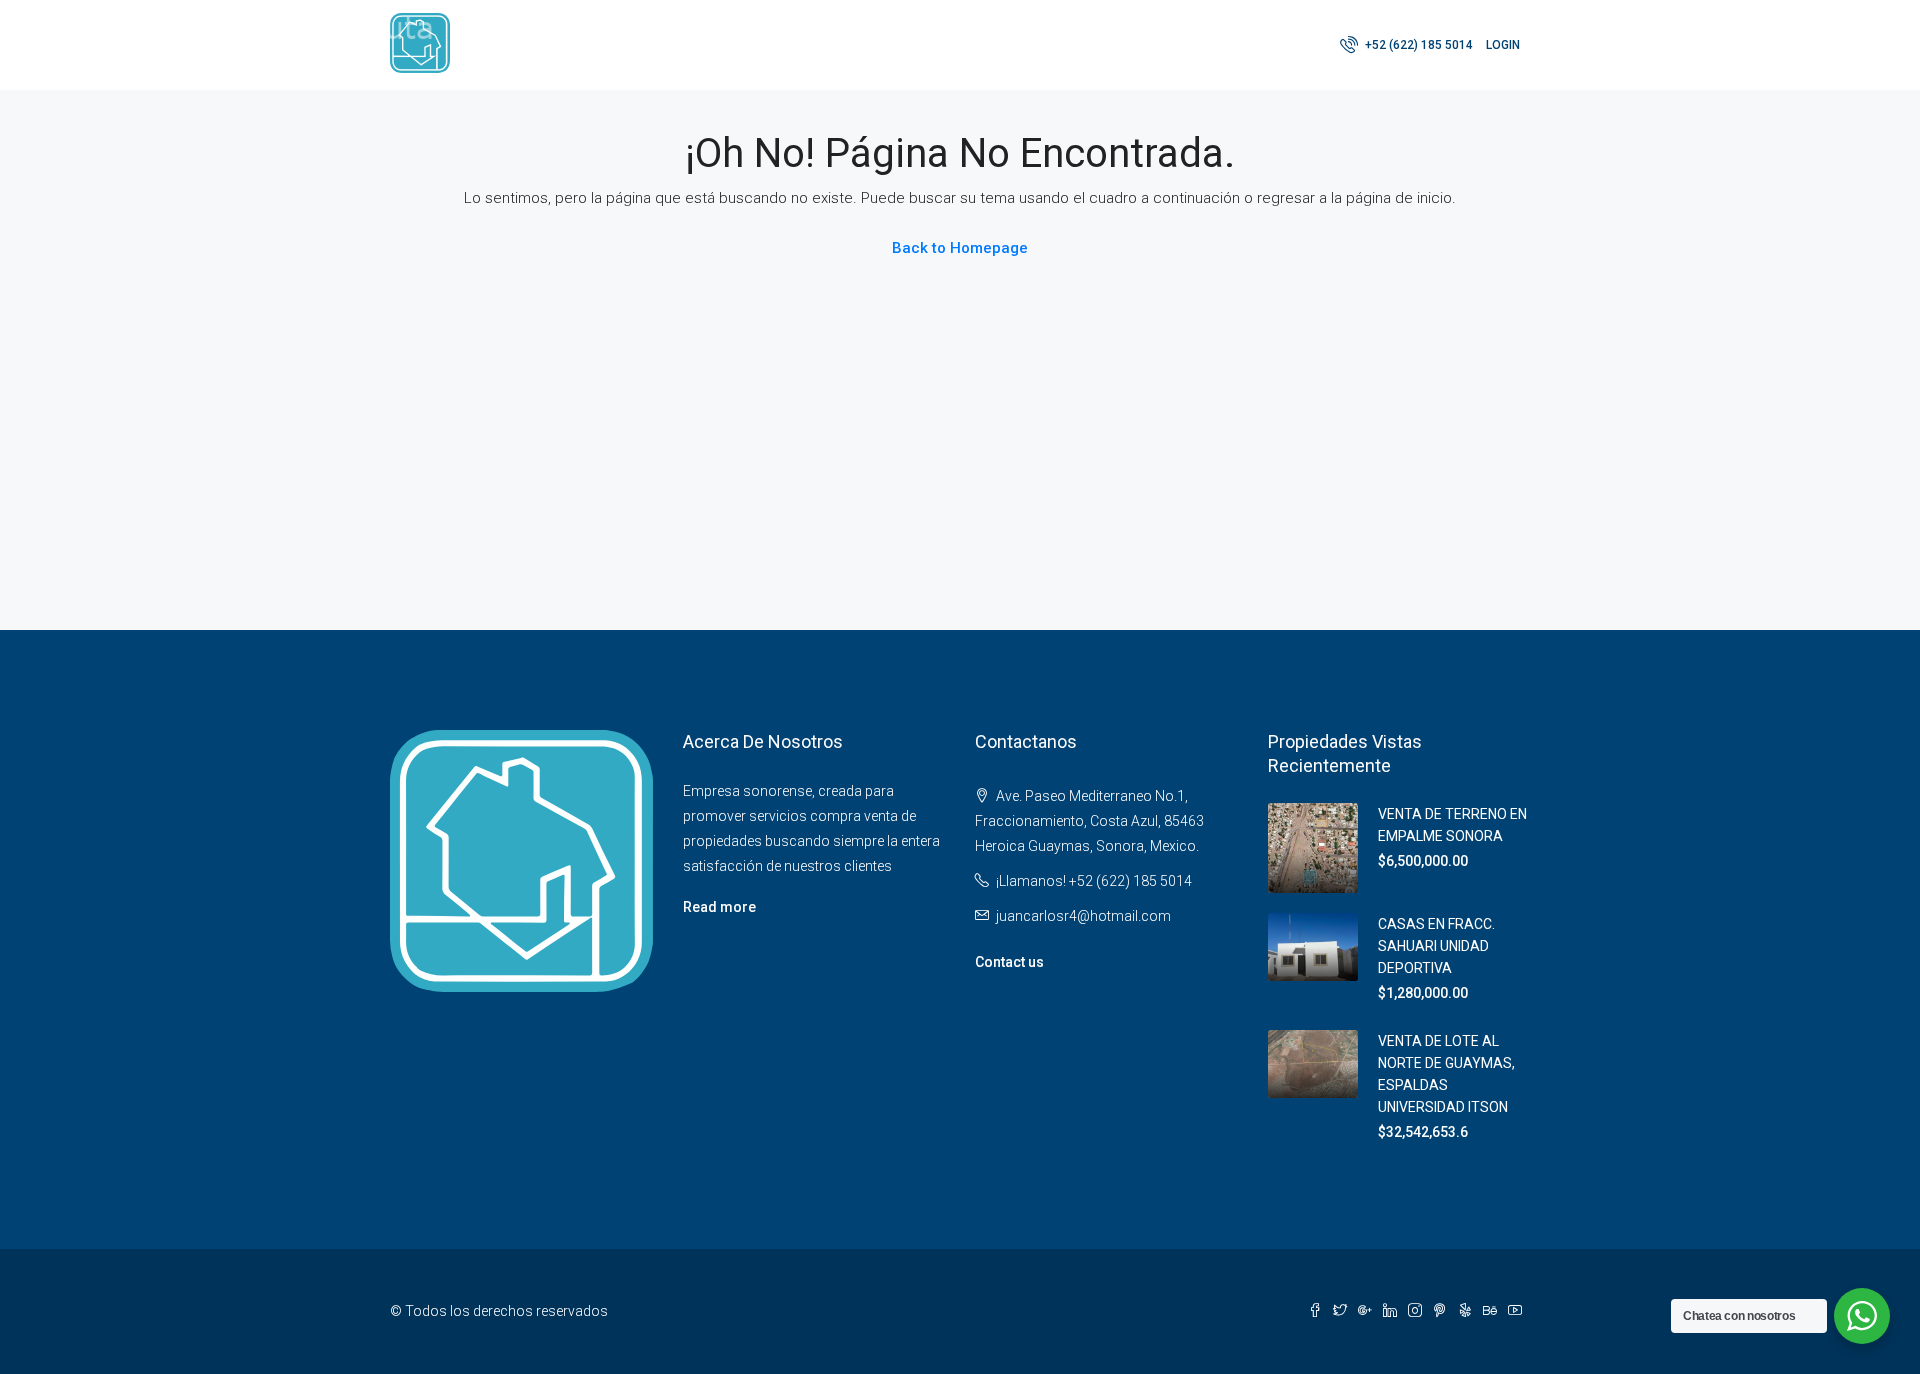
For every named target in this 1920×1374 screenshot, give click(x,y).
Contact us (1009, 962)
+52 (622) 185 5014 (1417, 45)
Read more (719, 907)
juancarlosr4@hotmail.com (1083, 916)
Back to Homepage (960, 248)
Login (1503, 45)
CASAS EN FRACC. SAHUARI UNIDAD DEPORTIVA (1436, 946)
